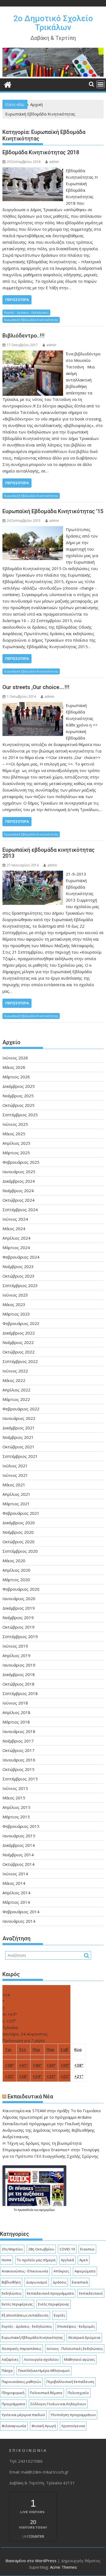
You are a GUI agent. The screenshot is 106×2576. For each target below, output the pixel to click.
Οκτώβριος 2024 (18, 1200)
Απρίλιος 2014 (16, 1893)
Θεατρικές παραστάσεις (21, 2349)
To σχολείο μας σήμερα (36, 2260)
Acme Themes (63, 2567)
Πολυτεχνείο (78, 2393)
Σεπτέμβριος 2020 (20, 1551)
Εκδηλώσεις (12, 2293)
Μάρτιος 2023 (16, 1314)
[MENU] (101, 84)
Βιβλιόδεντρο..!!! (24, 336)
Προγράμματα (13, 2404)
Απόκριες (61, 2271)
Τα (16, 2210)
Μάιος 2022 (14, 1380)
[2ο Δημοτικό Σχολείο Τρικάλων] (53, 75)
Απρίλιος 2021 (16, 1494)
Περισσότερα (17, 300)
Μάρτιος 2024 (16, 1247)
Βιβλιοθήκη (11, 2282)
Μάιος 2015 (14, 1798)
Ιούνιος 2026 (15, 1058)
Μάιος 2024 (14, 1228)
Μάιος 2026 (14, 1067)
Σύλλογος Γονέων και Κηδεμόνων (58, 2404)
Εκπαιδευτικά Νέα (30, 2096)
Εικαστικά (80, 2282)
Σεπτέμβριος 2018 (20, 1693)
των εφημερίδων (44, 2210)
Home (7, 2260)
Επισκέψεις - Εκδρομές (76, 2326)
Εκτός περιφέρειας (17, 2304)
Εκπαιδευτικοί (91, 2293)
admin (54, 162)
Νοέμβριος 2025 (18, 1096)
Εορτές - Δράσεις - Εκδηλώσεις (26, 312)
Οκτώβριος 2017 (18, 1750)
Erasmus (87, 2249)
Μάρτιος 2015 (16, 1817)
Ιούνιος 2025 (15, 1124)
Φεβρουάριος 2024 (21, 1257)
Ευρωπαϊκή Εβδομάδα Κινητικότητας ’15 (53, 511)
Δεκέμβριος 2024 (19, 1181)
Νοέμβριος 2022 (18, 1342)
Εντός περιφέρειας (54, 2304)
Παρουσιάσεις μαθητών (21, 2382)
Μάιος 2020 (14, 1561)
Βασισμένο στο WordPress (31, 2561)
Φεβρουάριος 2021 (21, 1513)
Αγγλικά (67, 2260)
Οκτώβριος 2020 (18, 1542)
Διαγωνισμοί (37, 2282)
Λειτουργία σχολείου (41, 2359)
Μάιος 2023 (14, 1304)
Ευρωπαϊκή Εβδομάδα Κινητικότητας (31, 320)
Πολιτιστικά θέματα (46, 2393)
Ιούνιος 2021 (15, 1475)
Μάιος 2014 (14, 1883)
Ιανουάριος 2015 (19, 1836)
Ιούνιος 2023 (15, 1295)
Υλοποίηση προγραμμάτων (73, 2415)
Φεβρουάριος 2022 (21, 1409)
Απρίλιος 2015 (16, 1807)
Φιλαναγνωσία (14, 2426)
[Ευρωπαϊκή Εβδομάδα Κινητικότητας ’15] (33, 529)
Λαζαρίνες (10, 2359)
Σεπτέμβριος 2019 (20, 1636)
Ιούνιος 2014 (15, 1874)
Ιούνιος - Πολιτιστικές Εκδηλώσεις (75, 2349)
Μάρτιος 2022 (16, 1399)
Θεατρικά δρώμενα (84, 2337)
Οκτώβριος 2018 (18, 1684)
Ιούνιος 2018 (15, 1703)
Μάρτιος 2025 (16, 1153)
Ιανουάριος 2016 (19, 1760)
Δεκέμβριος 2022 (19, 1333)
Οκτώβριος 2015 (18, 1769)
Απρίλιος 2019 (16, 1655)
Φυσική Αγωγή (44, 2426)
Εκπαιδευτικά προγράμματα (50, 2293)
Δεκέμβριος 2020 (19, 1523)
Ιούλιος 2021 (15, 1466)
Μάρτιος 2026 (16, 1077)
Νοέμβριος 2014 (18, 1855)
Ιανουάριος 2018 (19, 1731)
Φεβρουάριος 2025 (21, 1162)
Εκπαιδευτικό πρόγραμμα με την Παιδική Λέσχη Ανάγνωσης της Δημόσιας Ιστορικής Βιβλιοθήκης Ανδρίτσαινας (49, 2130)
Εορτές (60, 2315)
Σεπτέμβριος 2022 (20, 1361)
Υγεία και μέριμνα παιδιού (23, 2415)
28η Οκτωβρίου (41, 2249)
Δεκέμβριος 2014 (19, 1845)
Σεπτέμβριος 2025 (20, 1115)
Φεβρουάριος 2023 (21, 1323)
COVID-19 (67, 2249)
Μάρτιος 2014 (16, 1902)
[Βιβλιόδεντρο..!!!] (33, 354)
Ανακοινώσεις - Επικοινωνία (25, 2271)
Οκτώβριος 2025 (18, 1105)
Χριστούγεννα (73, 2426)
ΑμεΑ (84, 2260)
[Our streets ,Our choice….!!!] (33, 705)
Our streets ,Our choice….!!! (36, 687)
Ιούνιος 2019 (15, 1646)
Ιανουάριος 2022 (19, 1418)
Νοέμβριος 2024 (18, 1191)
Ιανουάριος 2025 (19, 1172)
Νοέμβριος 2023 (18, 1266)
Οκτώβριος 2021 (18, 1447)
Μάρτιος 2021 (16, 1504)
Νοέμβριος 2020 (18, 1532)
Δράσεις (60, 2282)
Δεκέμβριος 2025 (19, 1086)
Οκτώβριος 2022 (18, 1352)
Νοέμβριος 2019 (18, 1617)
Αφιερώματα (85, 2271)
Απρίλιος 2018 (16, 1712)
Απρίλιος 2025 (16, 1143)
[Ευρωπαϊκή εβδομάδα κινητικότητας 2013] (33, 874)
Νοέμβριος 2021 (18, 1437)
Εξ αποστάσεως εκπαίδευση (25, 2315)
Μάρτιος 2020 (16, 1580)
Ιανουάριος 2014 (19, 1921)
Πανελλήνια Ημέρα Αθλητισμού (44, 2371)
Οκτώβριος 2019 (18, 1627)
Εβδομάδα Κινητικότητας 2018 (41, 152)
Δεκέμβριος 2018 (19, 1674)
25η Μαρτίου (12, 2249)
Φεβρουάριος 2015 (21, 1826)
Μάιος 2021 (14, 1485)
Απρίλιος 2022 (16, 1390)
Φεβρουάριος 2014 (21, 1912)
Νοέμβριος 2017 (18, 1741)
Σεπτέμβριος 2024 (20, 1210)
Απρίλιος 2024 (16, 1238)
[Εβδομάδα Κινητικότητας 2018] (33, 171)
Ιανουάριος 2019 (19, 1665)
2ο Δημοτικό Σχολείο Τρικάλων (53, 23)
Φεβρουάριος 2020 (21, 1589)
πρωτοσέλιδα (26, 2210)
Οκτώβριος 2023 (18, 1276)
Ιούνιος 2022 (15, 1371)
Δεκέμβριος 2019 (19, 1608)
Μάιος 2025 (14, 1134)
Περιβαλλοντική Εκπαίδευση (70, 2382)
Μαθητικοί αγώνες (79, 2359)
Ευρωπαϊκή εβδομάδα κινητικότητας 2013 (49, 853)
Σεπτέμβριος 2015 (20, 1779)
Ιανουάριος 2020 (19, 1599)
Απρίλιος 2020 (16, 1570)
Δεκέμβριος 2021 (19, 1428)
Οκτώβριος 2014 (18, 1864)
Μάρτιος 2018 (16, 1722)
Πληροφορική (13, 2393)
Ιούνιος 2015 (15, 1788)
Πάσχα (7, 2371)
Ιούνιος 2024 (15, 1219)
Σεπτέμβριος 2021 (20, 1456)
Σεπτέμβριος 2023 (20, 1285)
